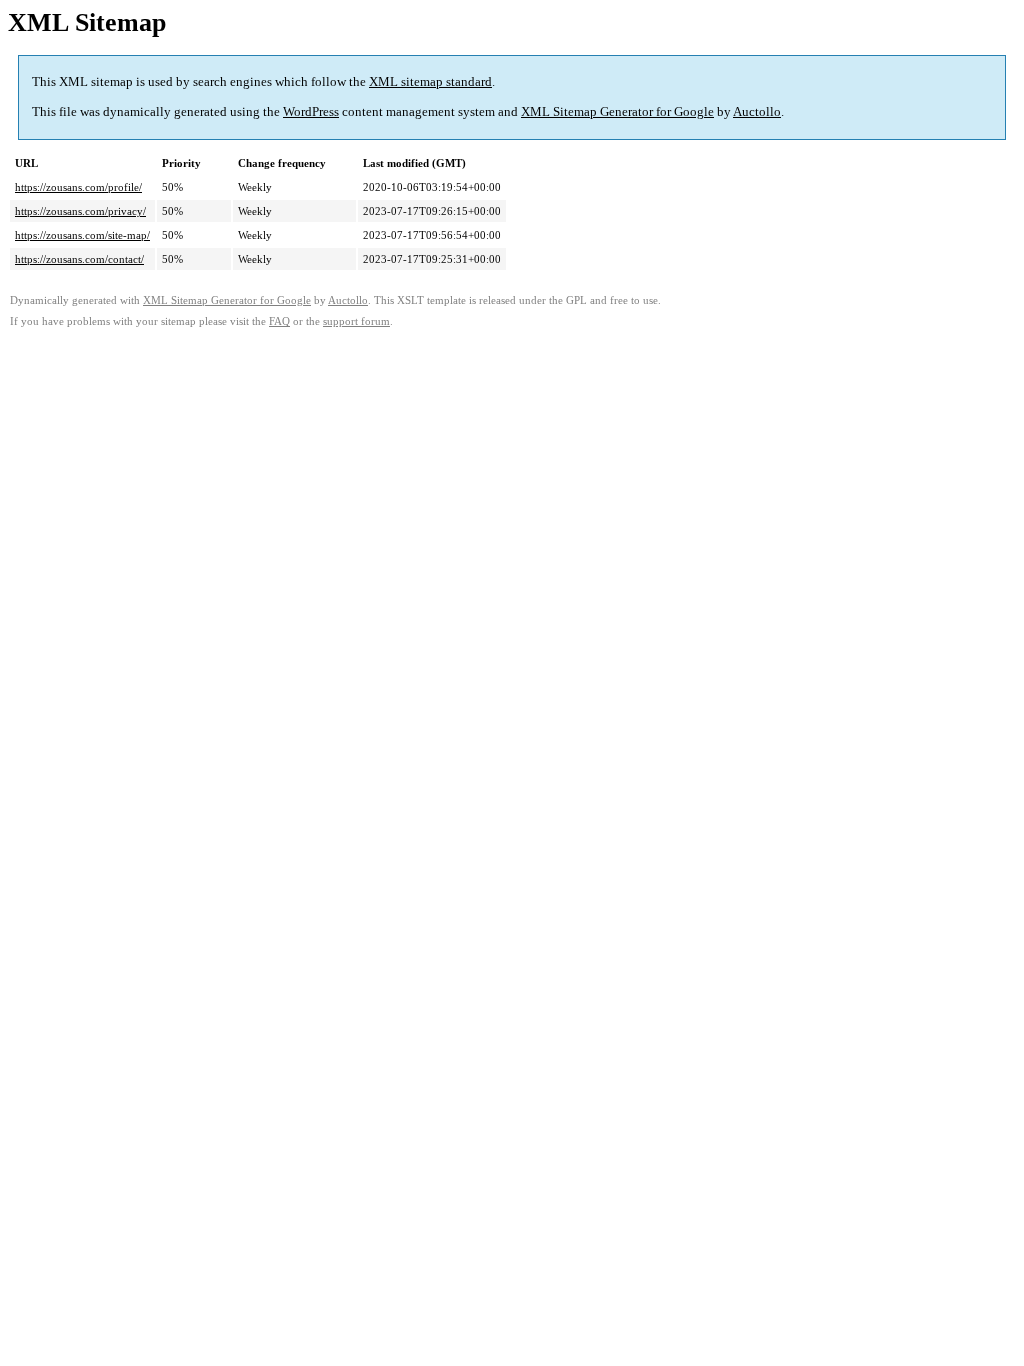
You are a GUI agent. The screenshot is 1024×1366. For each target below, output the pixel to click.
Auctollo (757, 111)
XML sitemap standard (430, 81)
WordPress (311, 111)
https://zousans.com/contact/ (79, 259)
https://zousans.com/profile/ (78, 187)
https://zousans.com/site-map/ (82, 235)
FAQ (279, 321)
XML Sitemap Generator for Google (617, 111)
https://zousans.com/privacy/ (80, 211)
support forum (356, 321)
